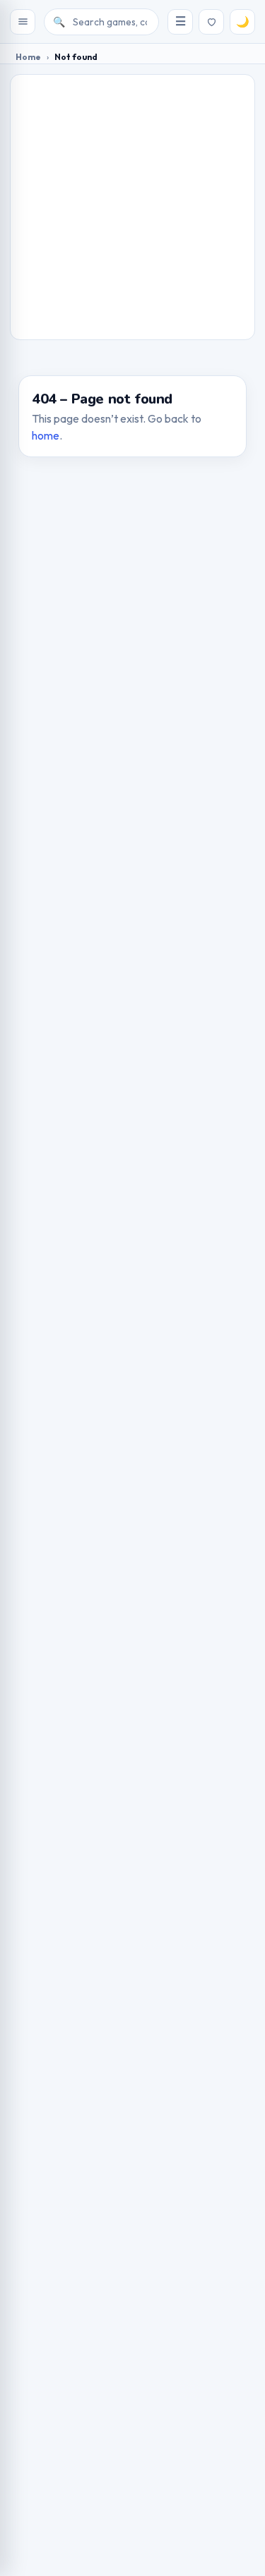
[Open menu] (23, 22)
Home (28, 57)
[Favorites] (211, 22)
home (46, 435)
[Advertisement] (132, 207)
